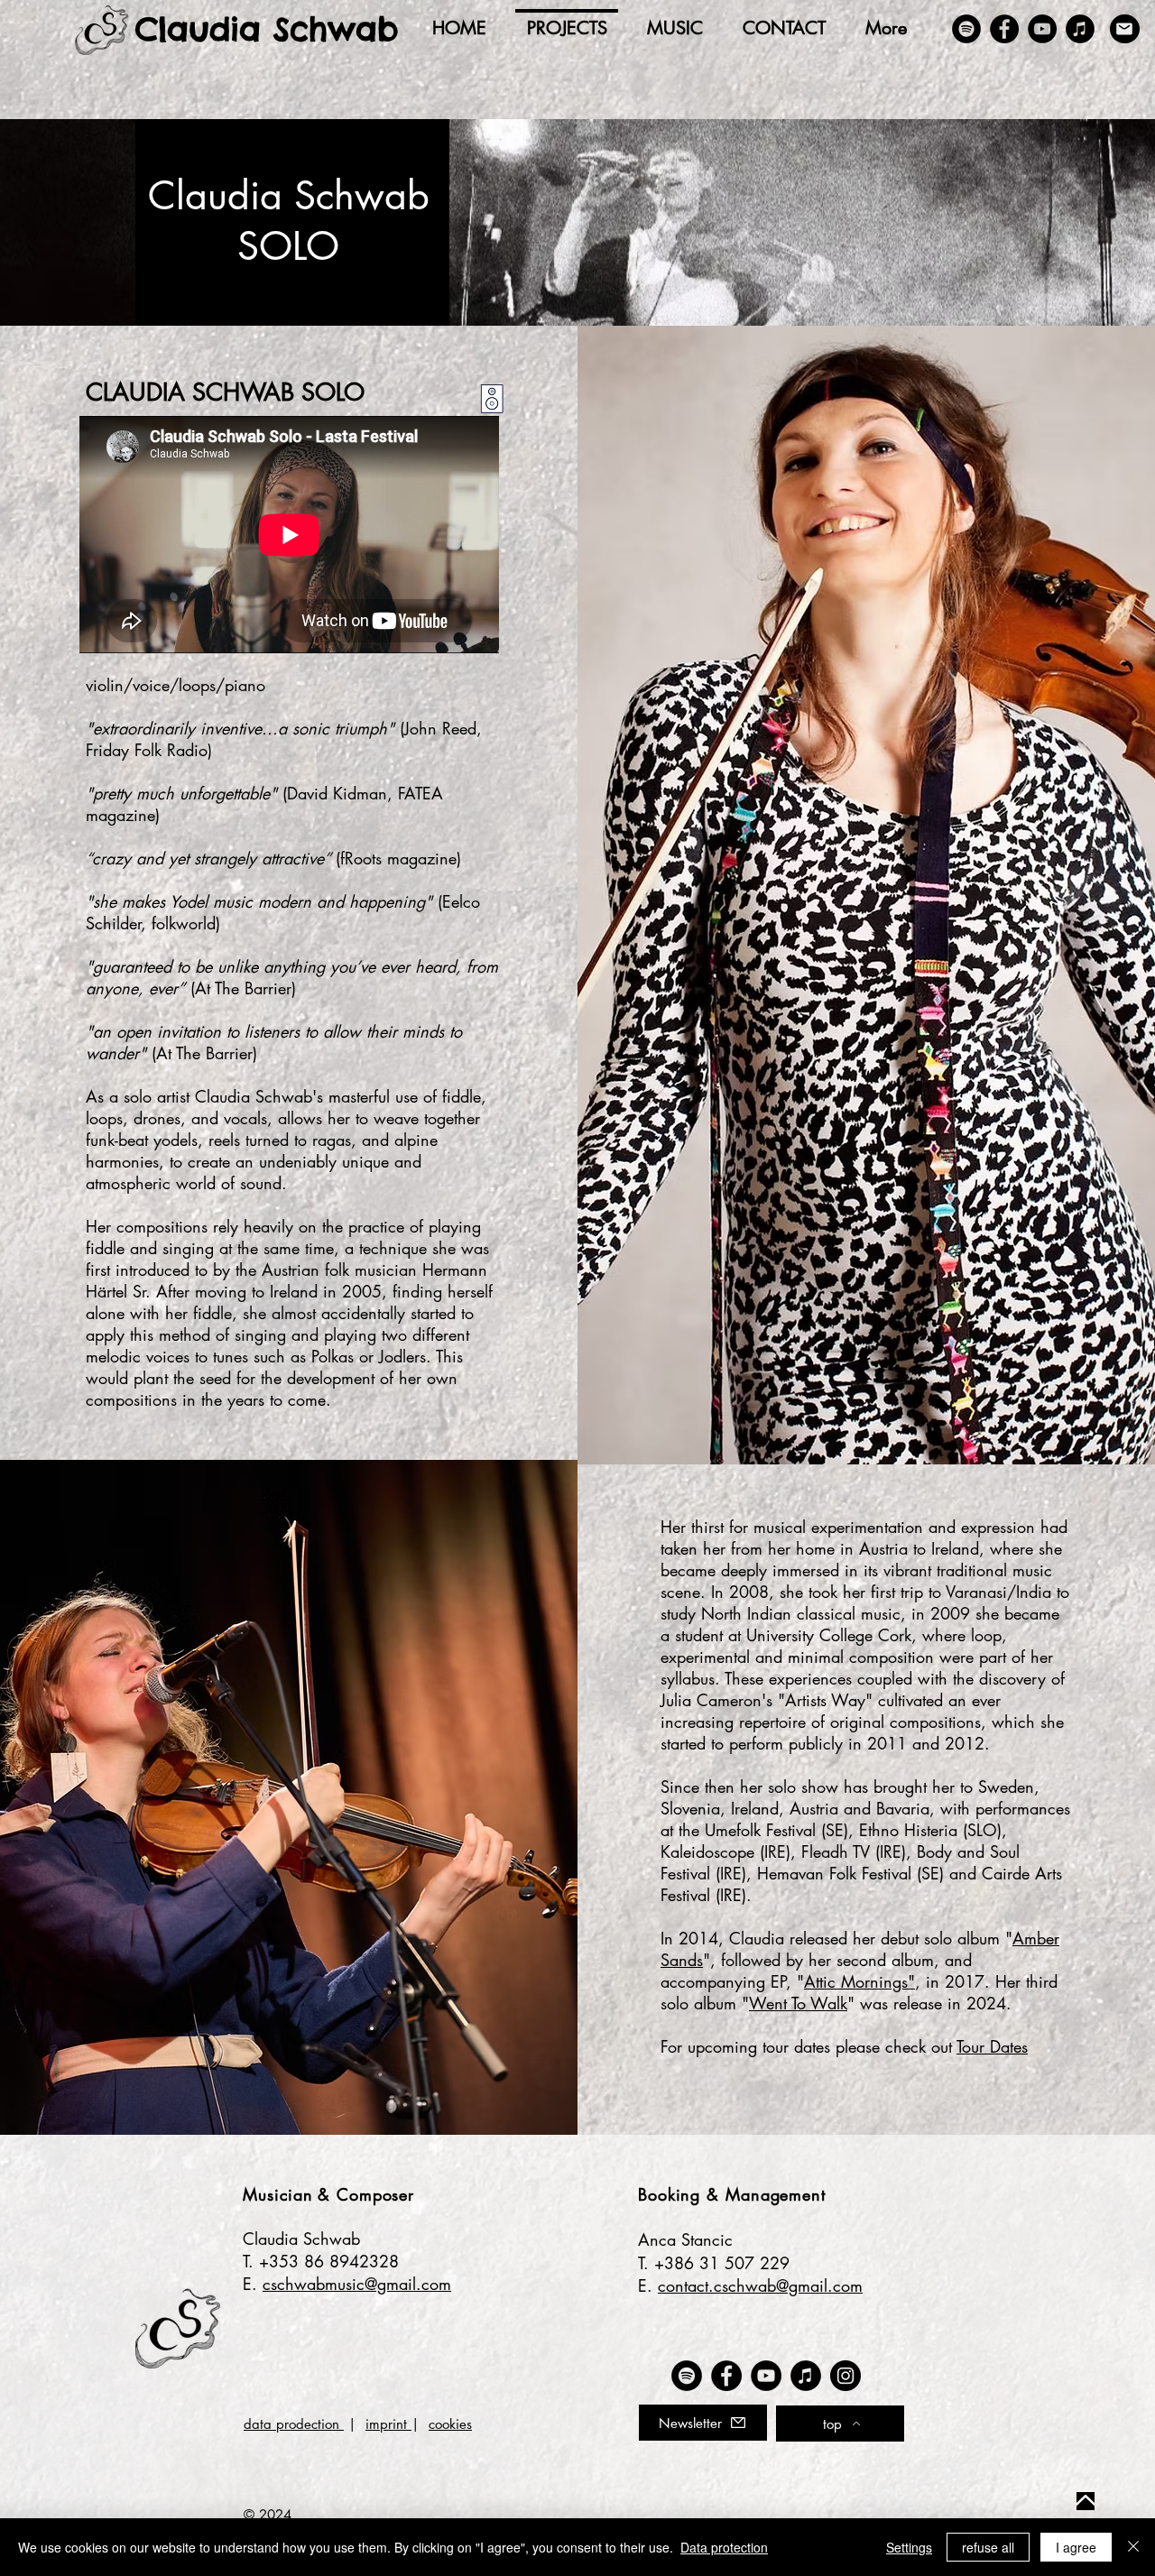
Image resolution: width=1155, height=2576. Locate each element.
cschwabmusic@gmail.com (357, 2284)
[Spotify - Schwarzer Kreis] (966, 29)
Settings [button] (909, 2547)
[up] (1086, 2501)
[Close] (1133, 2547)
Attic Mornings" (859, 1981)
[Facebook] (1004, 29)
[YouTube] (1042, 29)
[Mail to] (1125, 29)
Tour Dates (992, 2046)
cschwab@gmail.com (788, 2285)
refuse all (988, 2547)
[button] (703, 2423)
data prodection (294, 2424)
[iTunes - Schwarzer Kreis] (1080, 29)
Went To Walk (798, 2003)
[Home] (102, 30)
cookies (450, 2424)
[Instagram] (845, 2376)
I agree (1076, 2547)
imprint (388, 2424)
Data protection (724, 2547)
